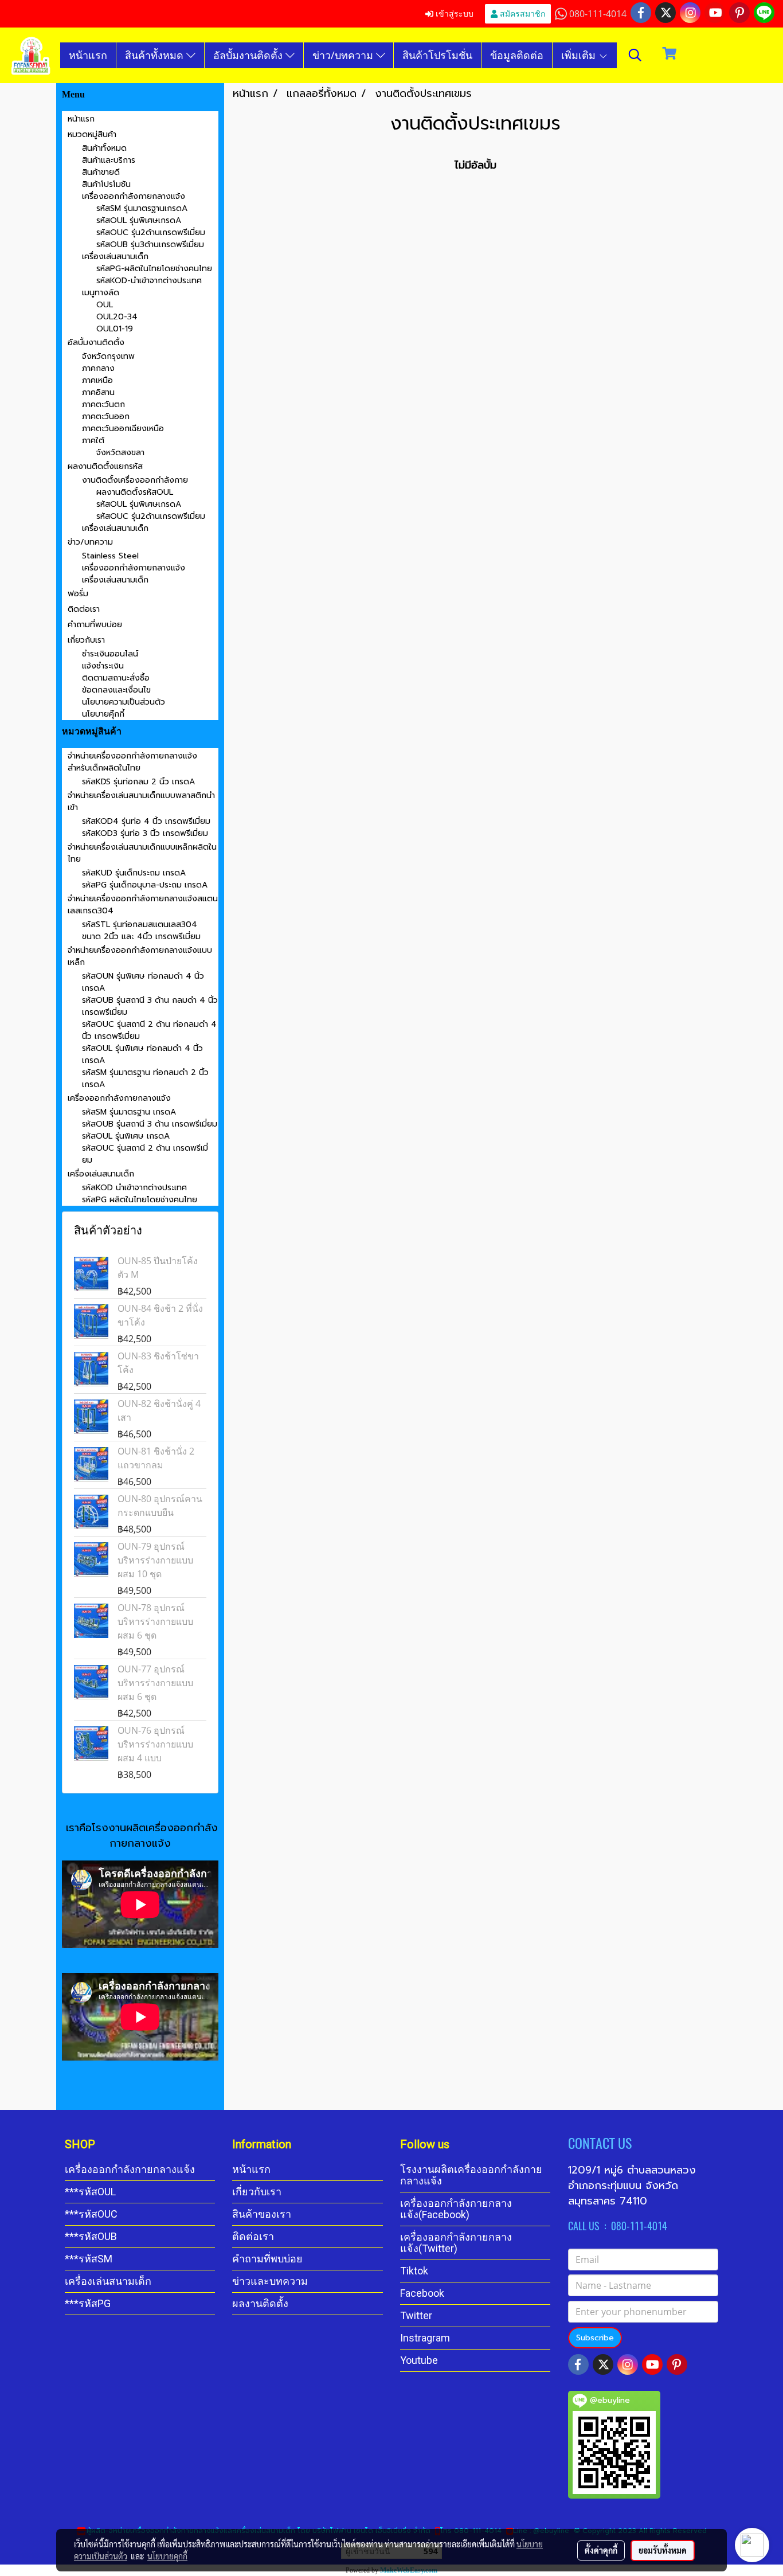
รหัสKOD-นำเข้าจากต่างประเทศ (149, 281)
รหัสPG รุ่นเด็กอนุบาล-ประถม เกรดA (145, 885)
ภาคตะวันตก (103, 404)
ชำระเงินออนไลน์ (110, 654)
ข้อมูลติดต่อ (517, 55)
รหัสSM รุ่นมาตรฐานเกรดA (142, 208)
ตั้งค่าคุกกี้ (601, 2550)
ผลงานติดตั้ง (260, 2303)
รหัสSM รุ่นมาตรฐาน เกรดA (129, 1112)
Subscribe (595, 2338)
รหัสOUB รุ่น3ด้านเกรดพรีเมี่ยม (150, 245)
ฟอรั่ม (78, 594)
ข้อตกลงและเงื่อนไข (116, 690)
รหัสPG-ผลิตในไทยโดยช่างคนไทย (154, 269)
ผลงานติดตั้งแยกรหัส (105, 466)
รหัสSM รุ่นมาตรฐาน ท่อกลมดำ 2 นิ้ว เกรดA (145, 1078)
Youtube (419, 2360)
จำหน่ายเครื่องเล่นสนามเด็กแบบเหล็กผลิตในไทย (142, 853)
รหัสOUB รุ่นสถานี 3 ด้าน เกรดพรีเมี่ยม (150, 1124)
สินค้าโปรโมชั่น (437, 55)
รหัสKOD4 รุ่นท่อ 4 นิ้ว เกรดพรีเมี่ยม (146, 821)
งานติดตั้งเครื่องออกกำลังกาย (135, 480)
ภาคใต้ (93, 441)
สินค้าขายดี (101, 172)
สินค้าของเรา (262, 2214)
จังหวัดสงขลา (120, 453)
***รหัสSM (89, 2259)
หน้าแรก (88, 55)
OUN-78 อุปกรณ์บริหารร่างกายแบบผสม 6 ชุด (155, 1621)
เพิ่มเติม (580, 55)
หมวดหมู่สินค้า (92, 134)
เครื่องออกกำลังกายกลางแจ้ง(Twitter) (456, 2243)
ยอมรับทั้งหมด (663, 2550)
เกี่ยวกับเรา (86, 640)
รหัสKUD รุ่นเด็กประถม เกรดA (134, 873)
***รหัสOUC (91, 2214)
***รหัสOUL (90, 2192)
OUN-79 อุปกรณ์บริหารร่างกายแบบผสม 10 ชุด (155, 1560)
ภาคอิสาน (98, 392)
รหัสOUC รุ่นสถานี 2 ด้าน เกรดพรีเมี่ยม (145, 1154)
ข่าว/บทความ (344, 55)
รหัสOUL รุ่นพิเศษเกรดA (139, 220)
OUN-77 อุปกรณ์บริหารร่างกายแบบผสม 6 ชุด (155, 1683)
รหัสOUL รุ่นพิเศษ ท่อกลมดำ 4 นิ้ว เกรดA (142, 1054)
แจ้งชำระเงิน (103, 666)
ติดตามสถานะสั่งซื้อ (116, 678)
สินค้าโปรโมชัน (106, 184)
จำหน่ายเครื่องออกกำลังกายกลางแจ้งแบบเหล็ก (140, 956)
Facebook (422, 2293)
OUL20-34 (117, 317)
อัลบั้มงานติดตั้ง (249, 55)
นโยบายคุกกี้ (167, 2556)
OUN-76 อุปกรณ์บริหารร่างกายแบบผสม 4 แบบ (155, 1744)
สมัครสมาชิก (521, 13)
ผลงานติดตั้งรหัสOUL (135, 492)
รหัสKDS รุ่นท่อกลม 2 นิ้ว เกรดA (138, 782)
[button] (635, 55)
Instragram (425, 2338)
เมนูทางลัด (101, 293)
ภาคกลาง (98, 368)
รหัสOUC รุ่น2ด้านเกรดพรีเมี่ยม (151, 232)
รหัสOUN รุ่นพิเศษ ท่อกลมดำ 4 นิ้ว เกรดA (143, 982)
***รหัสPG (88, 2303)
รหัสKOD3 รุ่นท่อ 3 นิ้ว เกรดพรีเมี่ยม (145, 833)
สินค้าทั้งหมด (156, 55)
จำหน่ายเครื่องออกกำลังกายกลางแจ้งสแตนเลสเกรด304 (143, 905)
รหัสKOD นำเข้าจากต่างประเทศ (134, 1188)
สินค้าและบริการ (109, 160)
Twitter (416, 2315)
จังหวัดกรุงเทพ (108, 356)
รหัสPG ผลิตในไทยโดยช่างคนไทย (140, 1200)
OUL (105, 305)
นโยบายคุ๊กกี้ (103, 714)
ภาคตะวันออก (106, 417)
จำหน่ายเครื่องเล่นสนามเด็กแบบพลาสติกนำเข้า (141, 802)
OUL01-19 (115, 329)
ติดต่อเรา (84, 609)
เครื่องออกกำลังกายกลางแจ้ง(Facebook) (456, 2209)
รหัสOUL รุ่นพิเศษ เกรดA (126, 1136)
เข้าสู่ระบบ (453, 13)
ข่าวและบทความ (270, 2281)
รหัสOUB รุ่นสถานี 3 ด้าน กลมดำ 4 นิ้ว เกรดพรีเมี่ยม (150, 1006)
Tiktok (414, 2271)
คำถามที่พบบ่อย (95, 625)
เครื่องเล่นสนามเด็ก (115, 257)
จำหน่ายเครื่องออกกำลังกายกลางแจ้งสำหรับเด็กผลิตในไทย (132, 762)
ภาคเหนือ (97, 380)
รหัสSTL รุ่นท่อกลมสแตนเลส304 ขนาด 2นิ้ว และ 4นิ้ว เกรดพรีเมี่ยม (141, 931)
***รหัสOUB (91, 2236)
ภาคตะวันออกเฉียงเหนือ (123, 429)
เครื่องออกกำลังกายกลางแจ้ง (134, 196)
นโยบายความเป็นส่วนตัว (124, 702)
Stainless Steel (110, 556)
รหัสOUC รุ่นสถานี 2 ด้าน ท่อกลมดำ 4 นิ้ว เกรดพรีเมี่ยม (149, 1030)
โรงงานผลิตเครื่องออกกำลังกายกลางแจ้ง (471, 2175)
